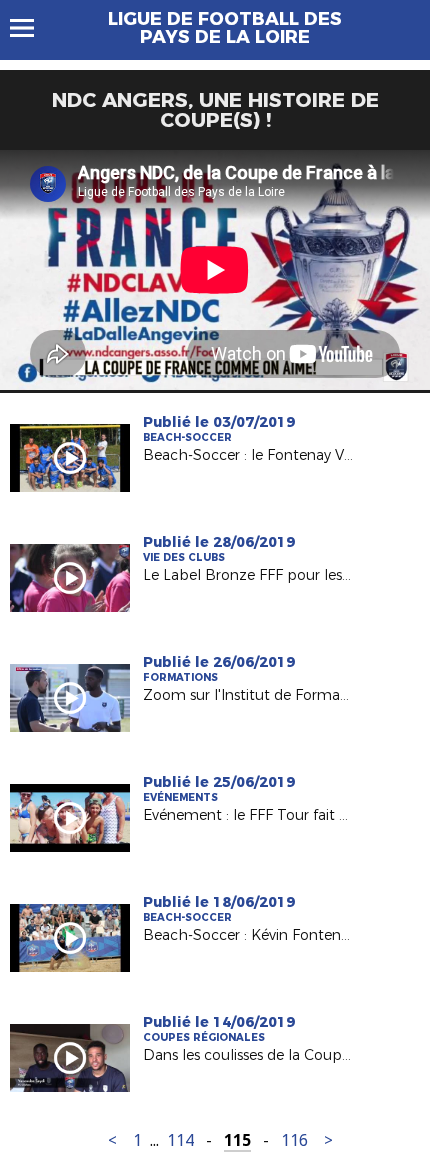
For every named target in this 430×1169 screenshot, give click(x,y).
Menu (31, 28)
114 (180, 1140)
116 (294, 1140)
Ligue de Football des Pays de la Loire (225, 28)
